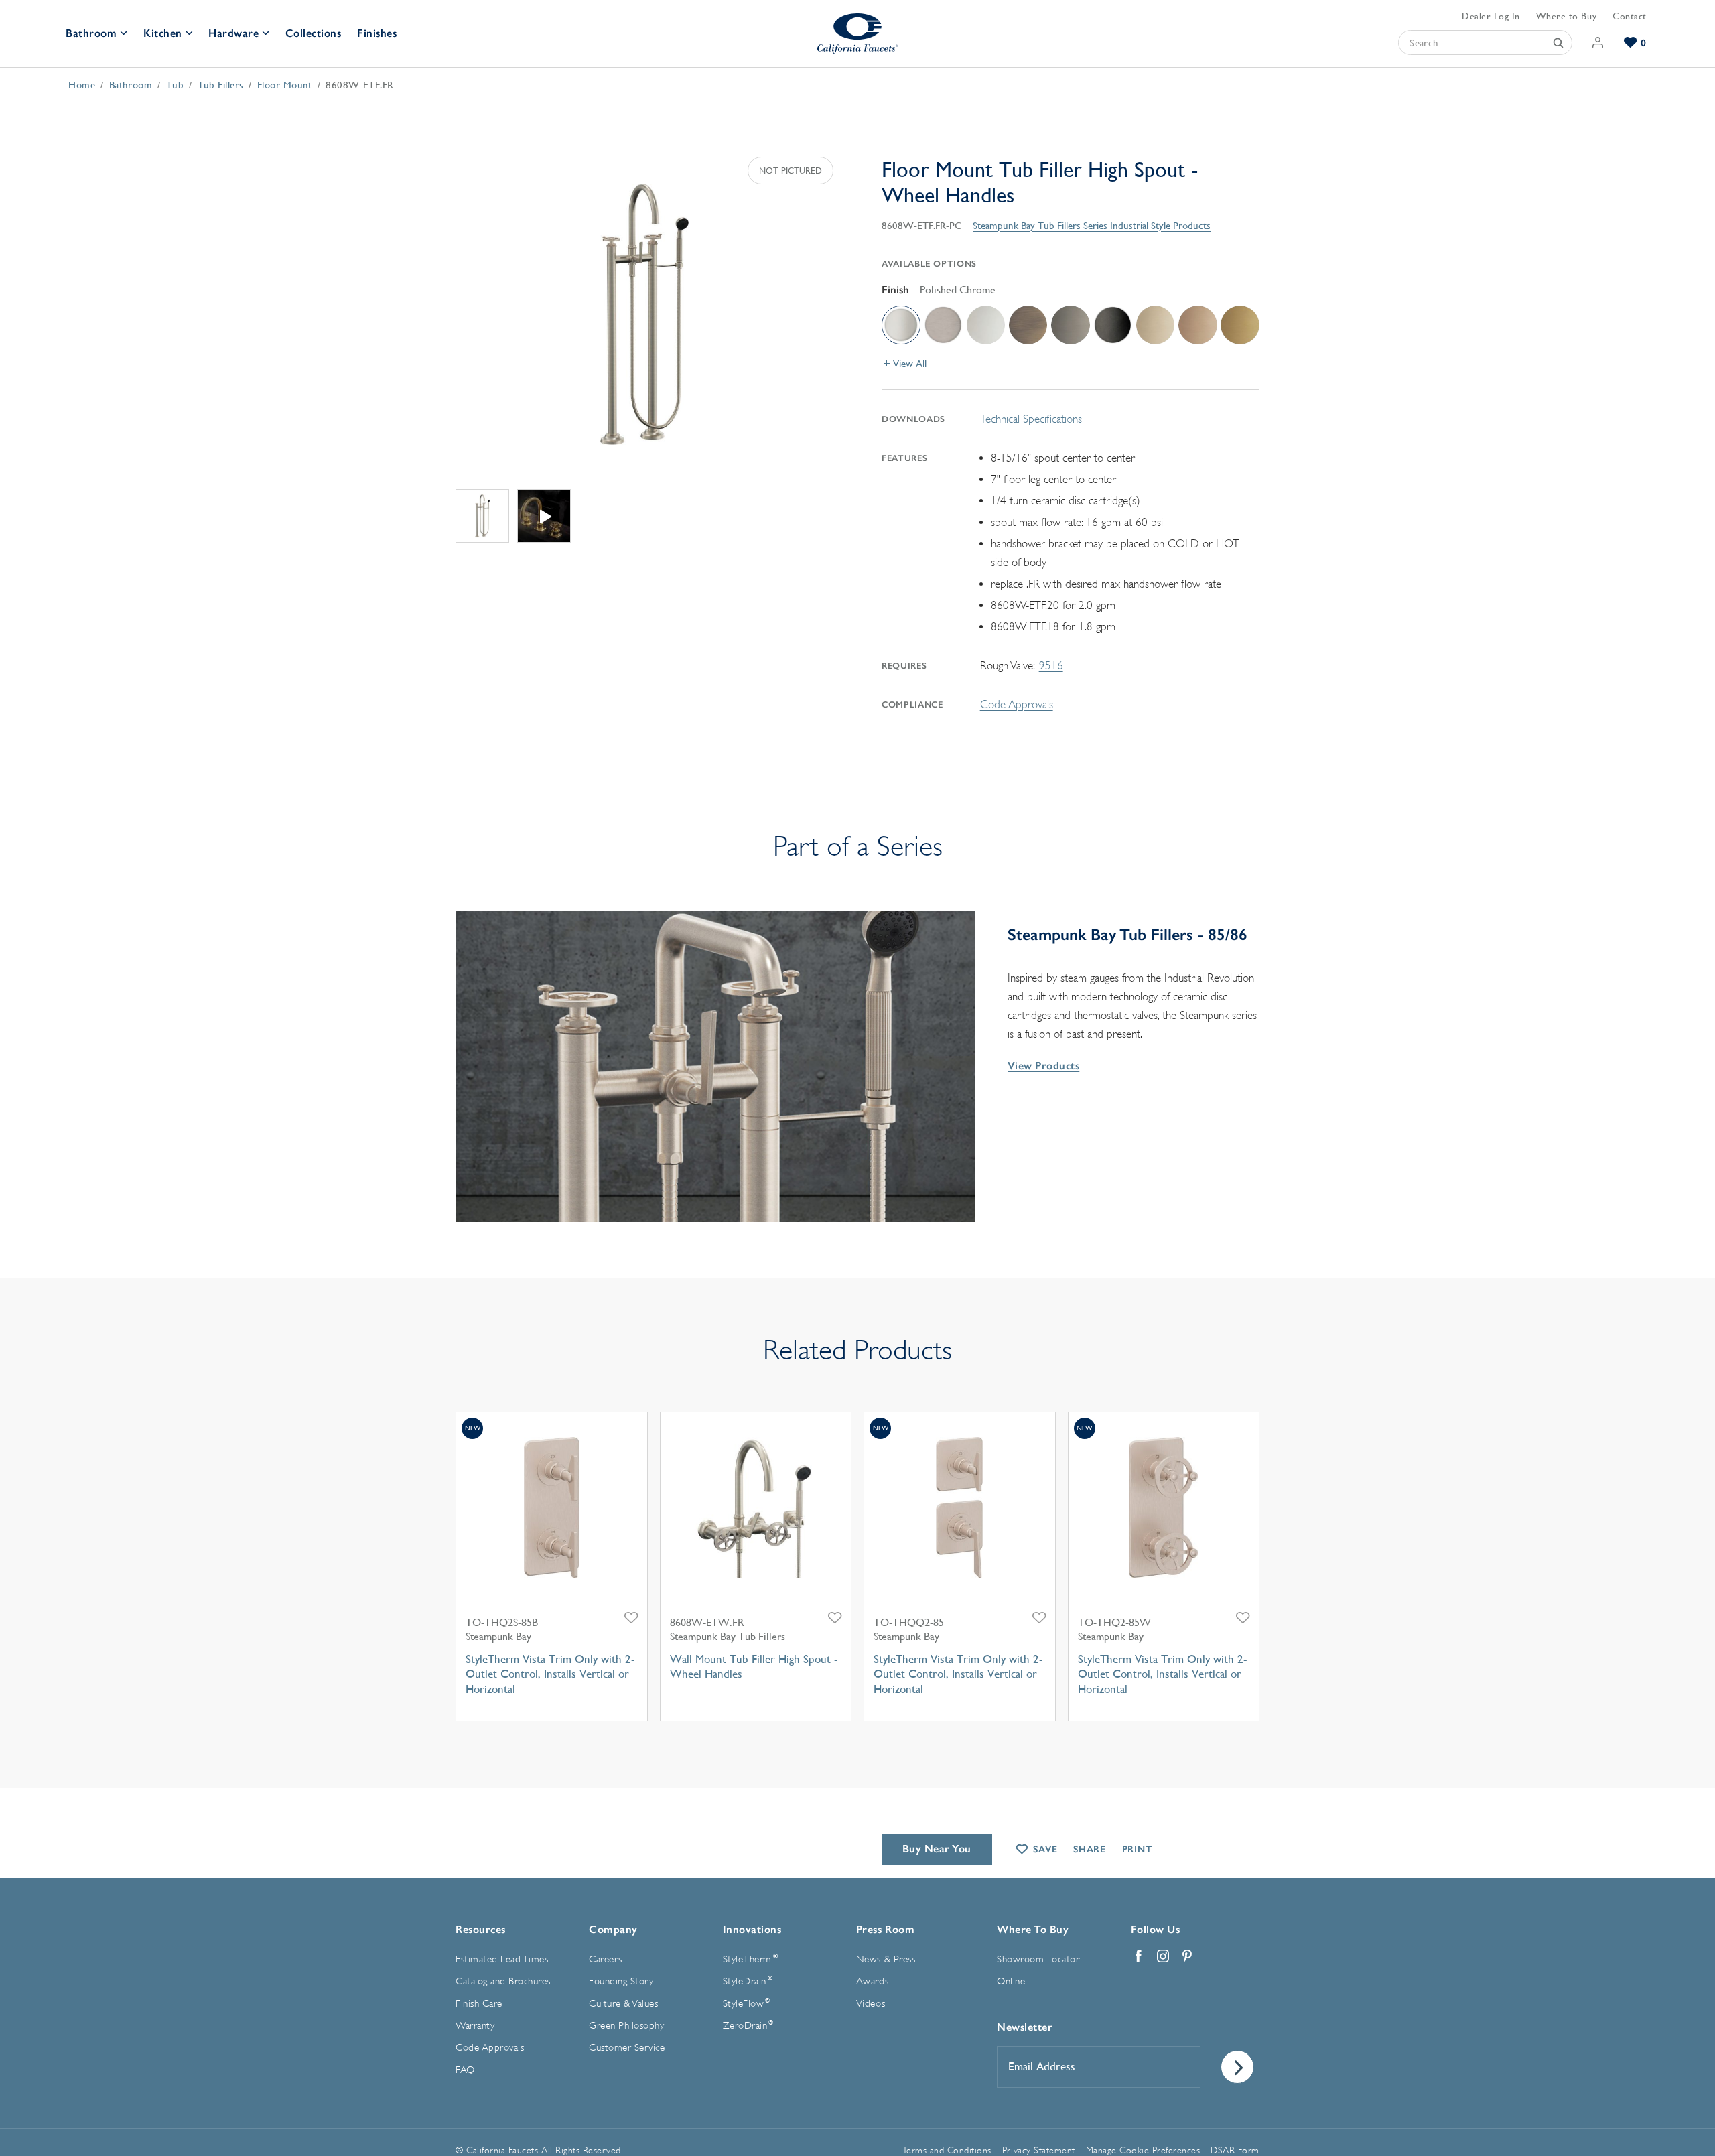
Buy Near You (937, 1849)
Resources (481, 1929)
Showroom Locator (1038, 1959)
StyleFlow (747, 2003)
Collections (314, 33)
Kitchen (163, 33)
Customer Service (627, 2048)
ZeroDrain (748, 2025)
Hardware (233, 33)
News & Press (886, 1959)
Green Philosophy (626, 2026)
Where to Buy (1566, 16)
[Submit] (1558, 43)
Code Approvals (1017, 704)
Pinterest (1187, 1956)
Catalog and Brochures (503, 1981)
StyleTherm (750, 1959)
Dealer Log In (1491, 16)
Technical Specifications (1031, 419)
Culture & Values (623, 2004)
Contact (1630, 16)
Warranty (475, 2026)
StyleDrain (748, 1981)
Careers (606, 1959)
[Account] (1598, 43)
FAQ (465, 2070)
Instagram (1163, 1956)
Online (1011, 1981)
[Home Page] (857, 33)
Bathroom (91, 33)
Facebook (1139, 1956)
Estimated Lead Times (502, 1959)
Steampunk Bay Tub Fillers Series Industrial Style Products (1092, 225)
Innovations (752, 1929)
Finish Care (479, 2004)
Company (613, 1929)
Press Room (885, 1929)
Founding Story (621, 1981)
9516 (1051, 666)
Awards (872, 1981)
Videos (871, 2004)
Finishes (377, 33)
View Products (1043, 1066)
